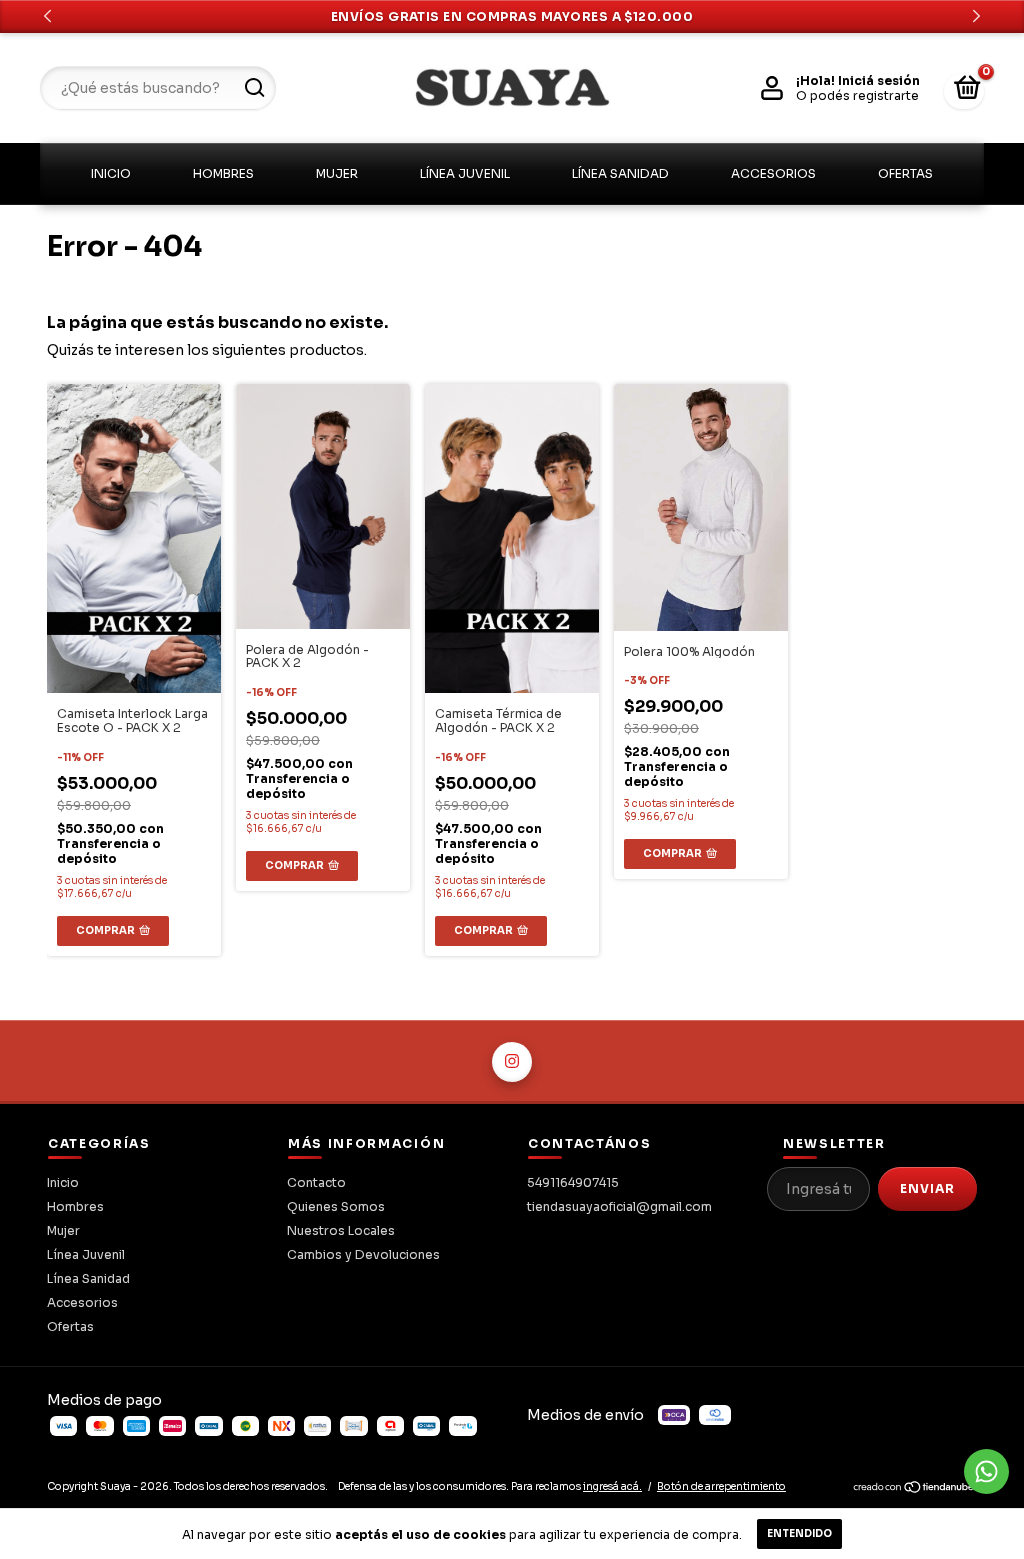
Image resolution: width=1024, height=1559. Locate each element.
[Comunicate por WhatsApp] (986, 1471)
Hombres (223, 173)
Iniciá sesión (879, 80)
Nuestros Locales (341, 1230)
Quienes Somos (336, 1206)
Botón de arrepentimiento (721, 1486)
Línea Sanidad (620, 173)
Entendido (799, 1533)
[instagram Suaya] (512, 1062)
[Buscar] (253, 88)
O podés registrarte (857, 95)
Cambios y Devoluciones (363, 1254)
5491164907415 (573, 1182)
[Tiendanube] (914, 1490)
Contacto (316, 1182)
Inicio (111, 173)
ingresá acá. (612, 1486)
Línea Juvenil (465, 173)
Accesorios (773, 173)
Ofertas (905, 173)
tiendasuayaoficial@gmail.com (619, 1206)
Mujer (337, 173)
